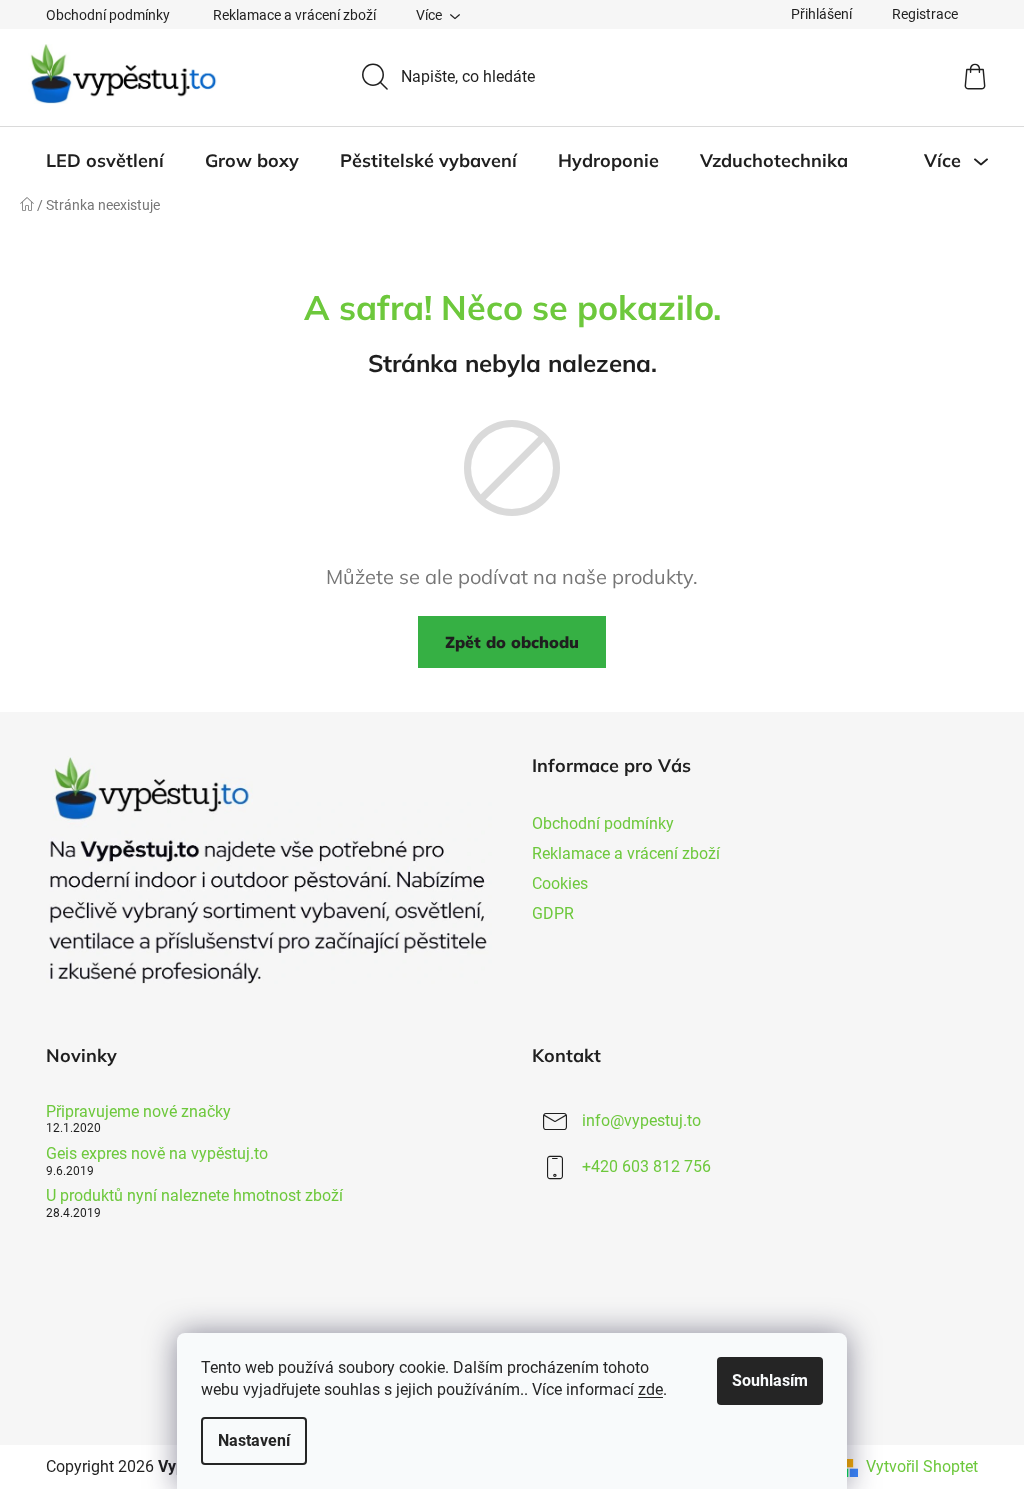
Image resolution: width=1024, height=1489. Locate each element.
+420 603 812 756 (646, 1166)
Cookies (560, 883)
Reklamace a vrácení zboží (294, 15)
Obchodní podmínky (108, 15)
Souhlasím (770, 1380)
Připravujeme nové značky (138, 1112)
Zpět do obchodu (512, 642)
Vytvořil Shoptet (922, 1466)
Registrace (925, 14)
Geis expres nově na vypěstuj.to (157, 1154)
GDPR (553, 913)
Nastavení (254, 1440)
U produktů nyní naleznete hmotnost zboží (194, 1196)
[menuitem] (105, 161)
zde (650, 1389)
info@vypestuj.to (641, 1120)
